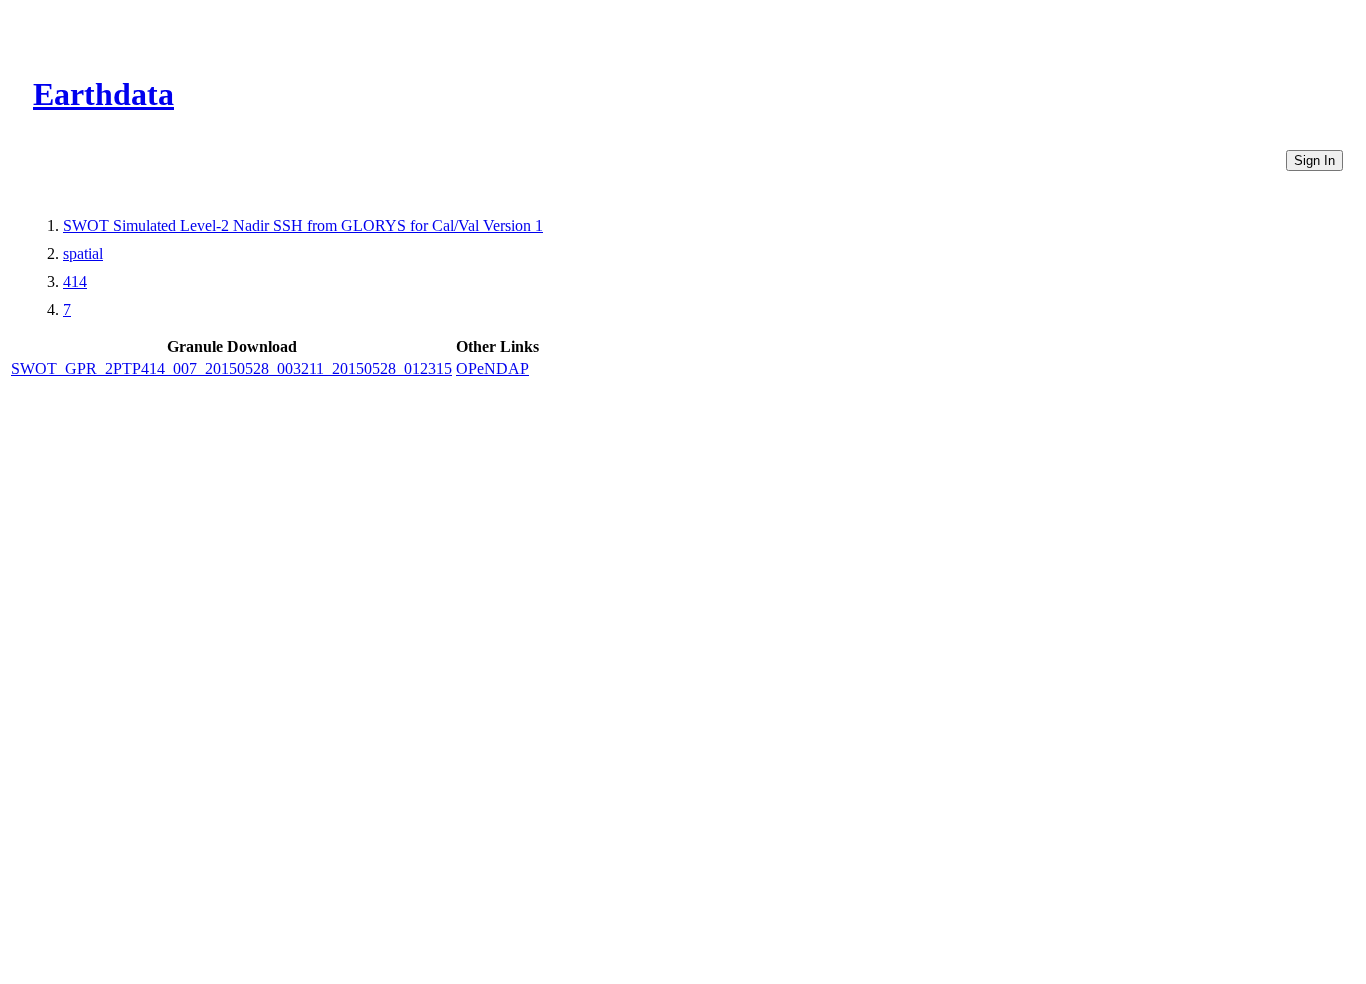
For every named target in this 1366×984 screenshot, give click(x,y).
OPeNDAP (492, 368)
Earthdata (103, 94)
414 (75, 281)
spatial (83, 253)
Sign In (1314, 160)
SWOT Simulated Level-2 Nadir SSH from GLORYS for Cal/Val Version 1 (303, 225)
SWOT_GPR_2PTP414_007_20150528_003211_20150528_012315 (231, 368)
